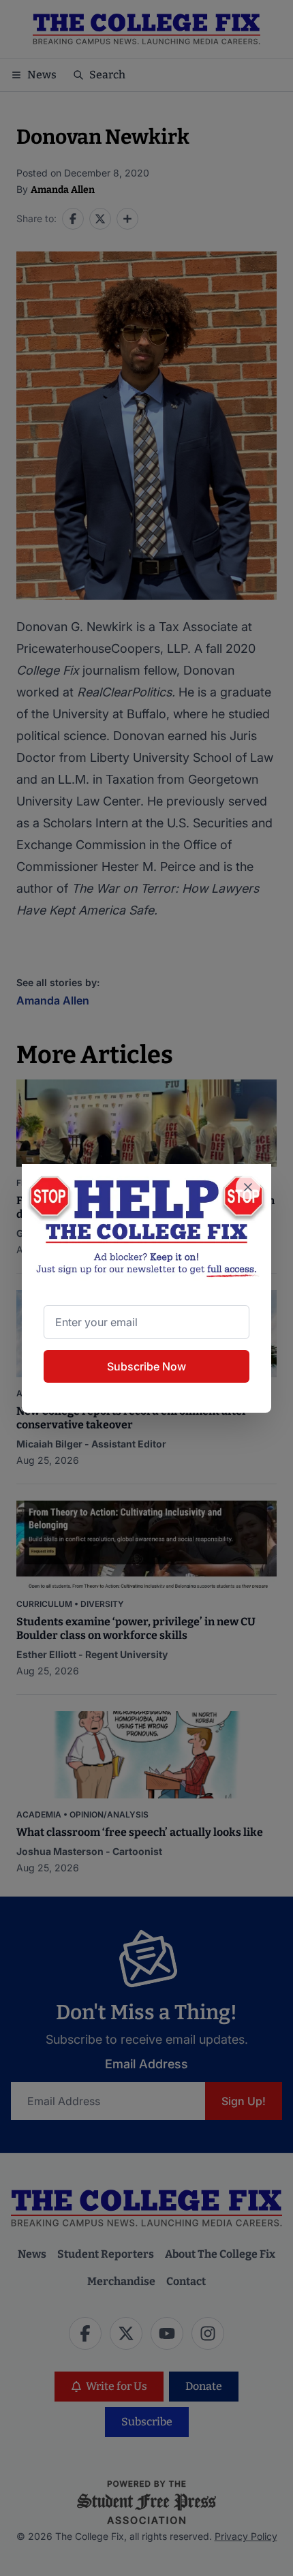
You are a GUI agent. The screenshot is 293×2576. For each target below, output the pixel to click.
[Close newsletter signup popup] (248, 1187)
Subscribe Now (146, 1366)
